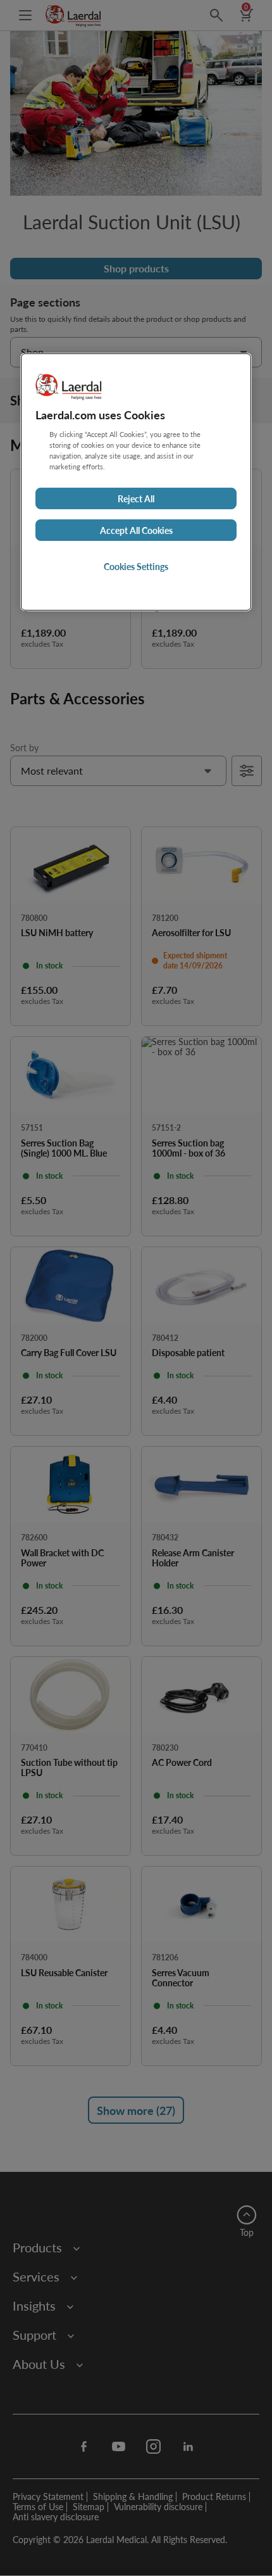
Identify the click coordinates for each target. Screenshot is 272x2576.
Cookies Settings (136, 566)
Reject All (136, 498)
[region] (136, 482)
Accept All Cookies (136, 530)
